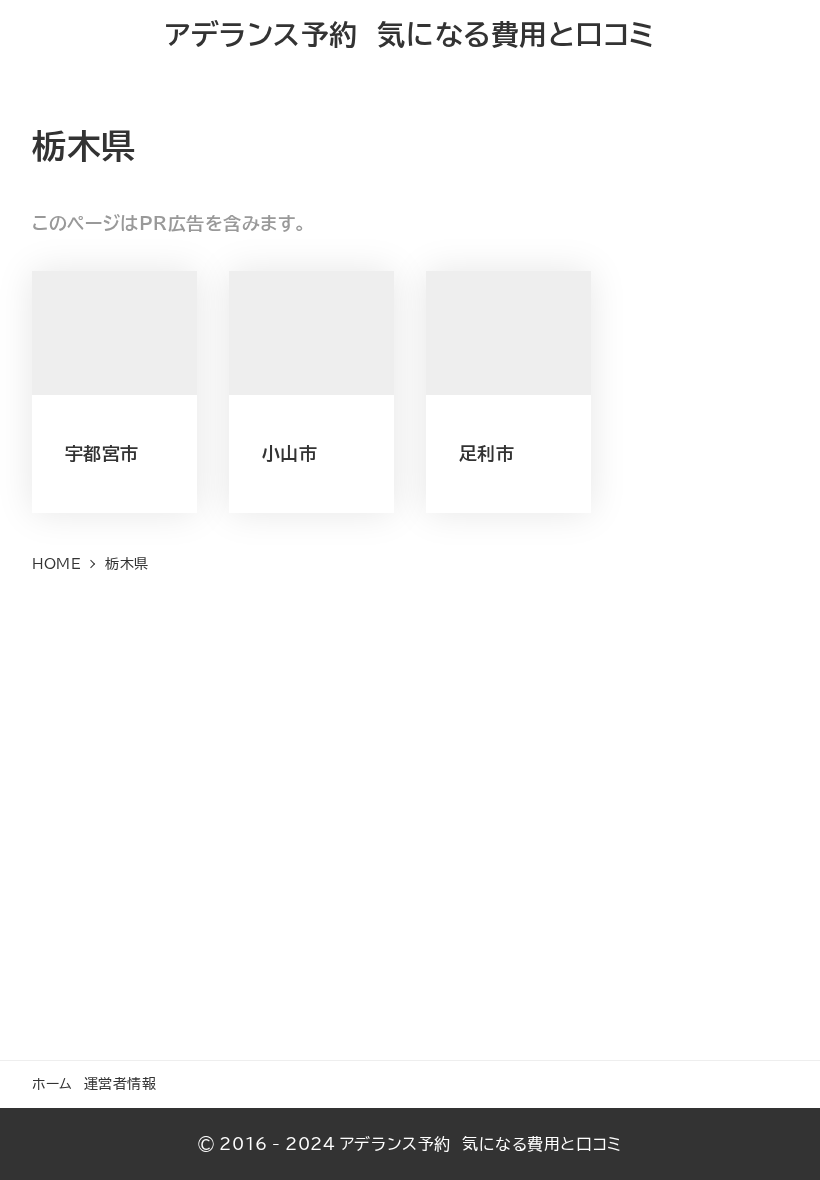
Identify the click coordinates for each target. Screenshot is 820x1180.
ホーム (52, 1083)
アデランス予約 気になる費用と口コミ (410, 34)
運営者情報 (120, 1083)
